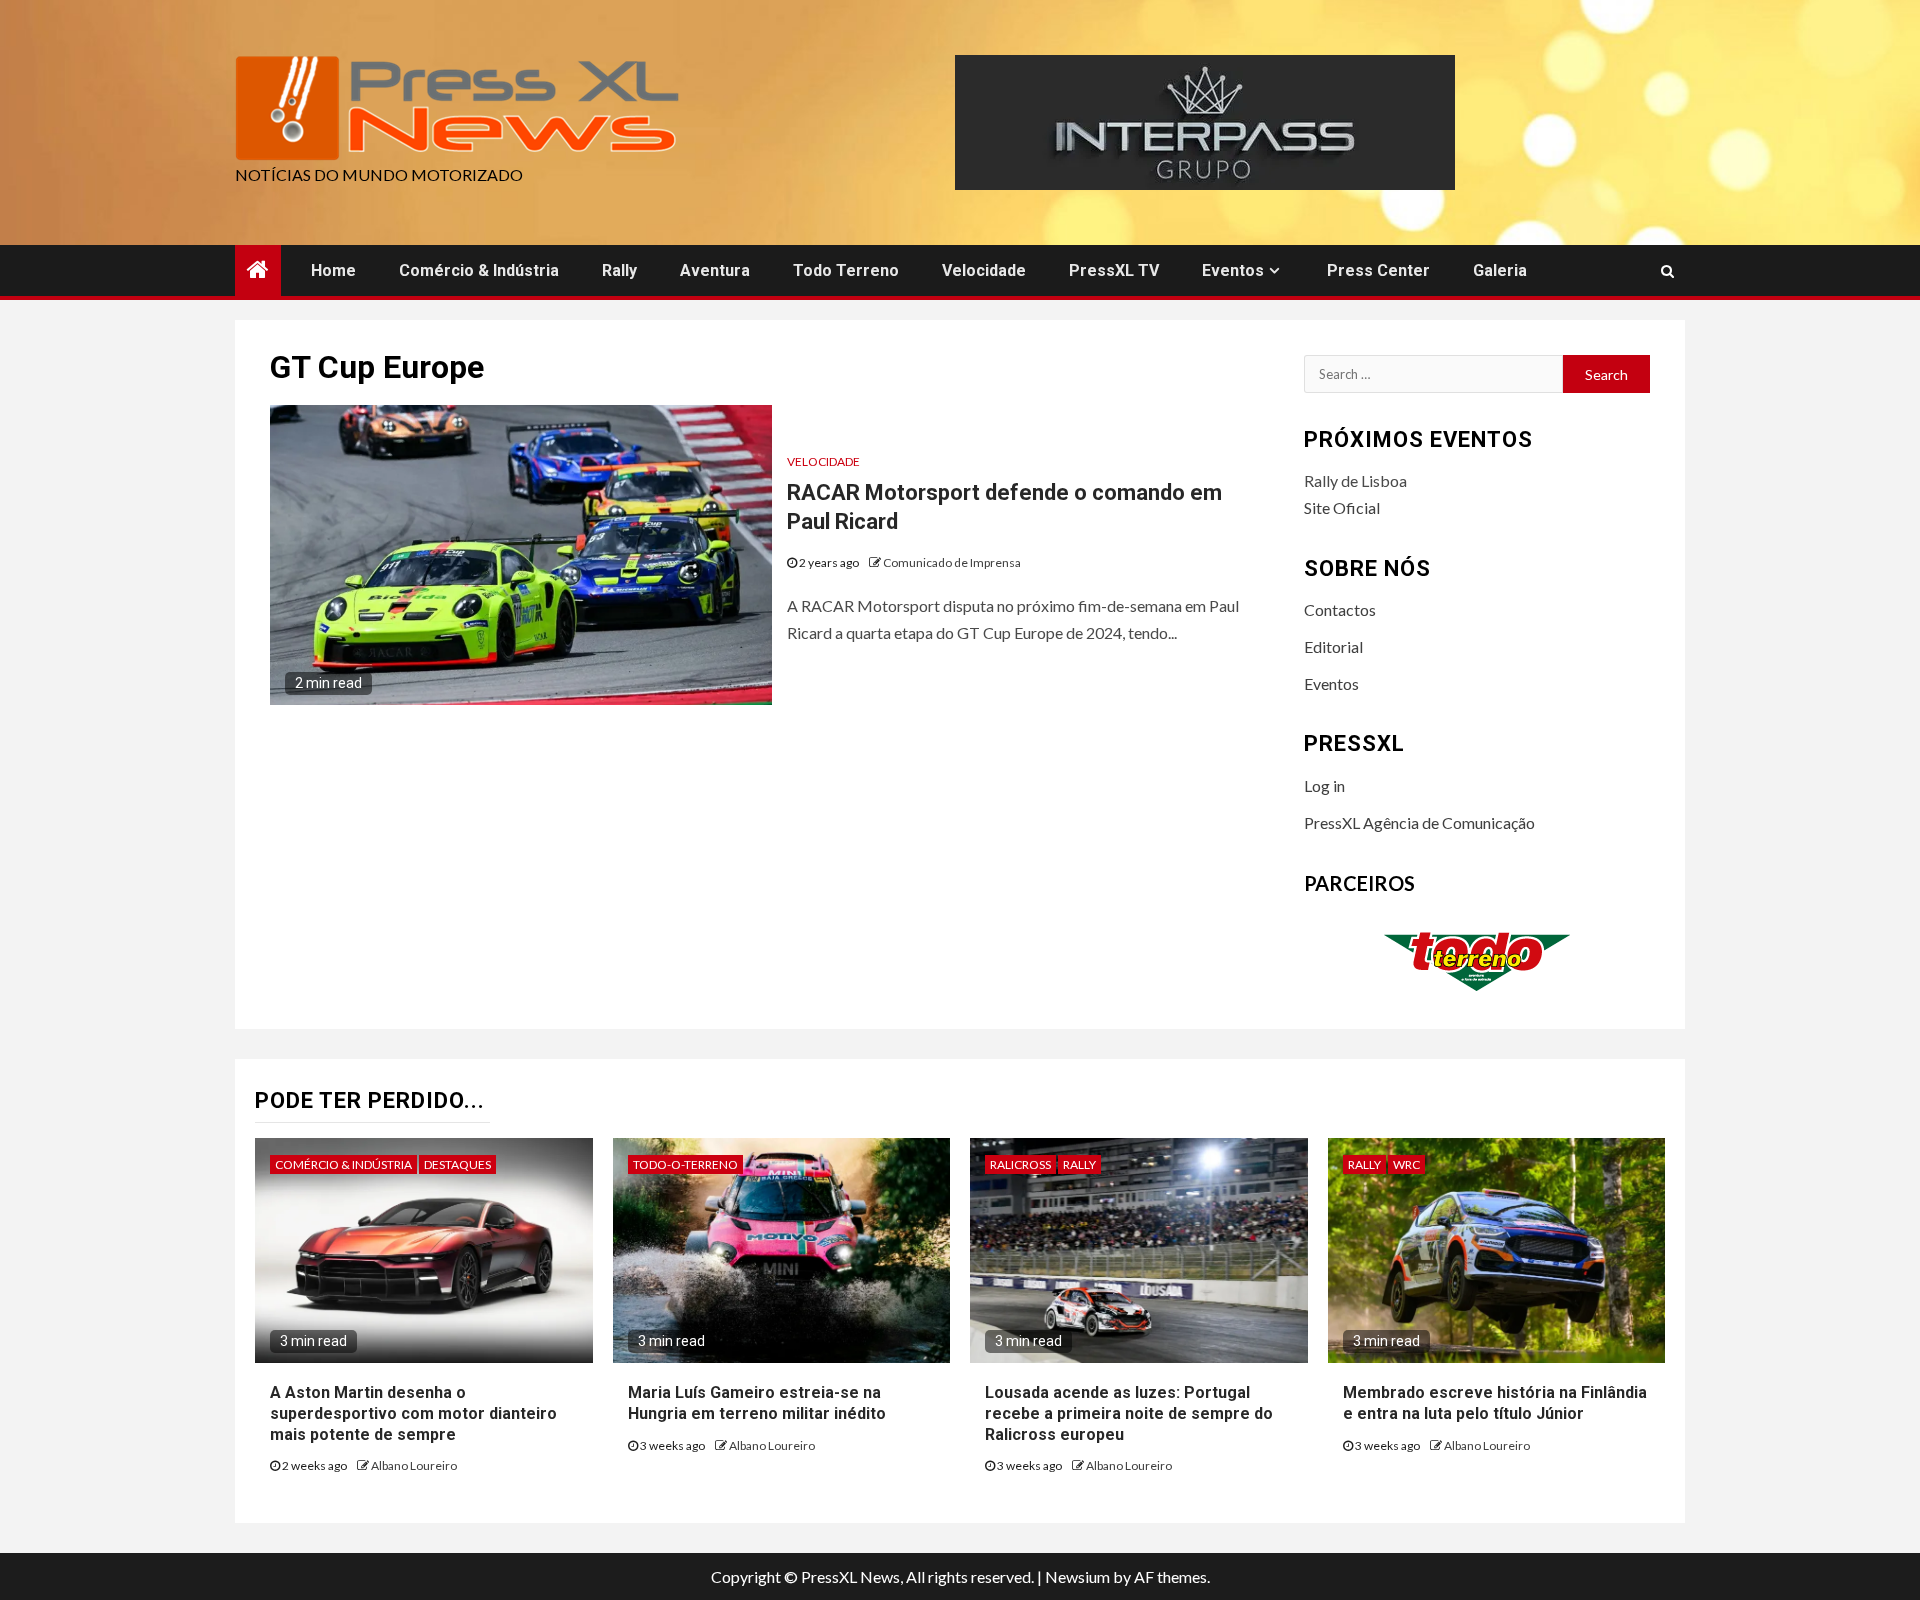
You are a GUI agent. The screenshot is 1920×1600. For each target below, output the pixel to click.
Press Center (1378, 270)
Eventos (1233, 270)
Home (333, 270)
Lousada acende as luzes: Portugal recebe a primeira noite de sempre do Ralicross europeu (1129, 1413)
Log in (1324, 785)
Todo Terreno (846, 270)
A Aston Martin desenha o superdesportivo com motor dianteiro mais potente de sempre (413, 1413)
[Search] (1667, 271)
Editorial (1333, 646)
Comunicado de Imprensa (952, 562)
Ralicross (1020, 1164)
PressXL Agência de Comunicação (1419, 822)
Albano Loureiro (414, 1465)
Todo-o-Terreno (685, 1164)
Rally (619, 270)
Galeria (1500, 270)
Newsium (1077, 1576)
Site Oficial (1342, 507)
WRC (1406, 1164)
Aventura (715, 270)
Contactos (1340, 609)
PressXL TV (1114, 270)
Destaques (457, 1164)
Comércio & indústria (479, 270)
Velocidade (984, 270)
